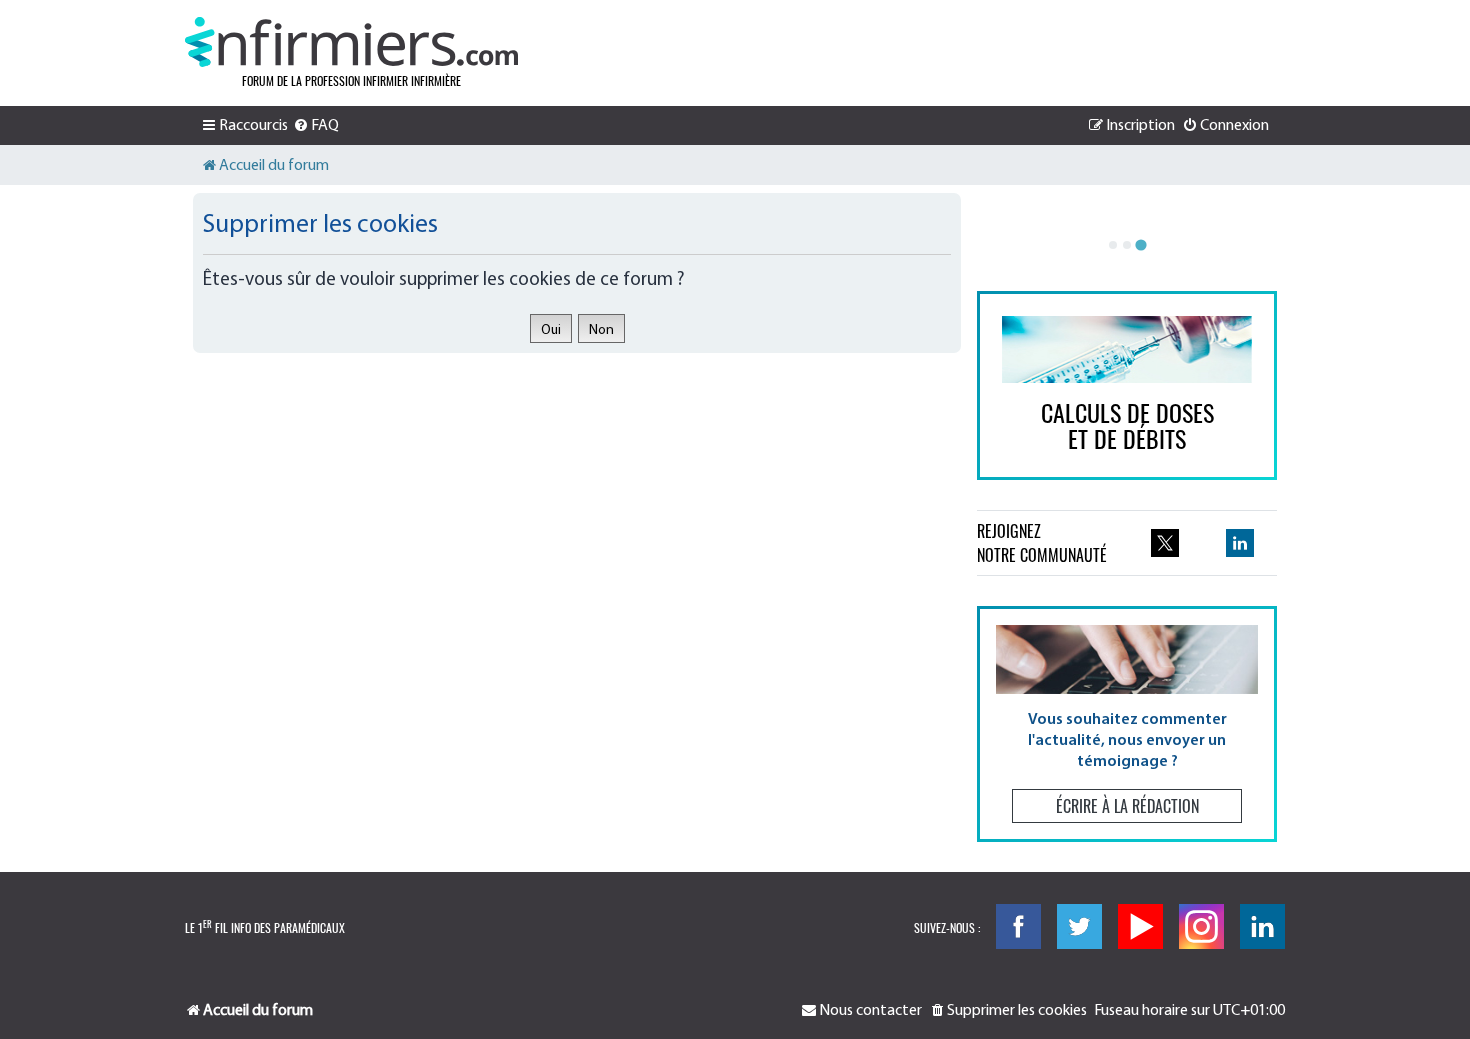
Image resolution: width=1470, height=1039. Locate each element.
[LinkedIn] (1262, 926)
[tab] (1113, 245)
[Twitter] (1079, 926)
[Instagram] (1201, 926)
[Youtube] (1140, 926)
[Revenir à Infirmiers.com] (351, 42)
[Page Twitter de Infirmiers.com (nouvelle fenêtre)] (1165, 543)
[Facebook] (1018, 926)
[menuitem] (316, 126)
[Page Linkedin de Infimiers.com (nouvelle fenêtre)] (1240, 543)
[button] (1127, 723)
